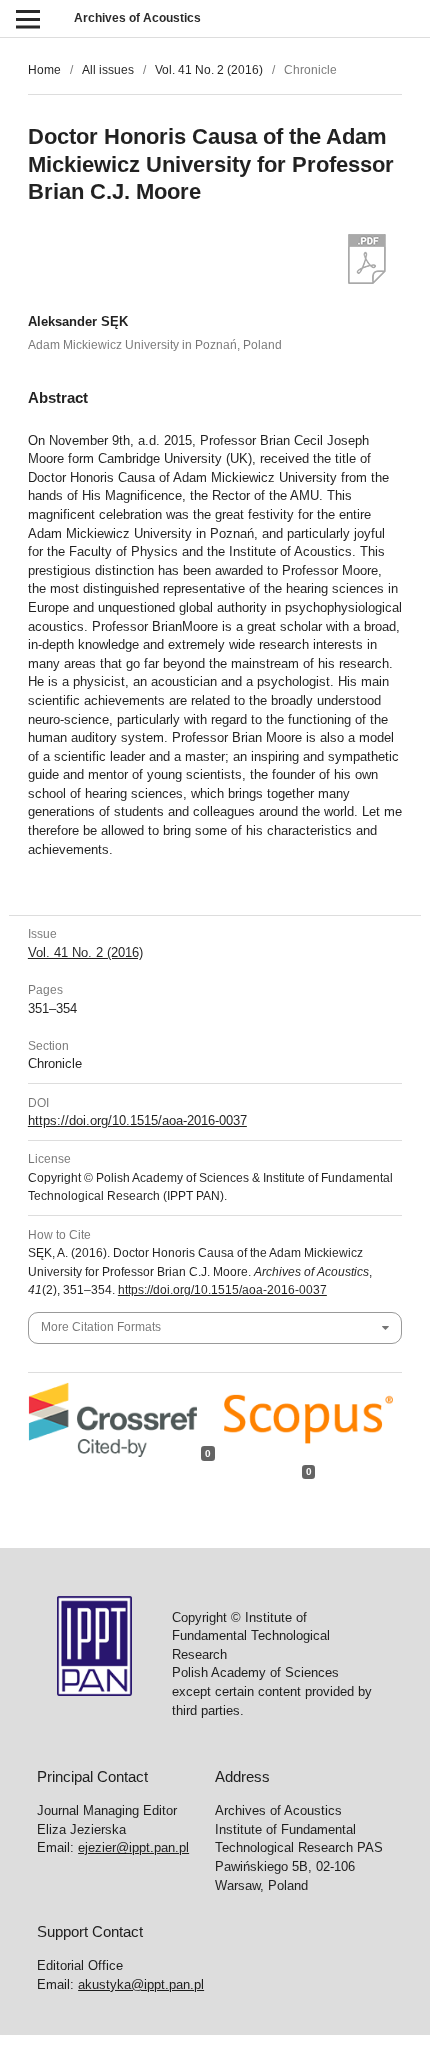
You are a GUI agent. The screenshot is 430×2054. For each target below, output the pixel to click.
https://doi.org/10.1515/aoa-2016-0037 (137, 1120)
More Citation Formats (101, 1327)
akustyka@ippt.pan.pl (141, 1984)
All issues (108, 70)
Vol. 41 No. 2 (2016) (209, 70)
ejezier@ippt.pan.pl (133, 1847)
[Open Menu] (27, 18)
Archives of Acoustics (137, 18)
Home (44, 70)
